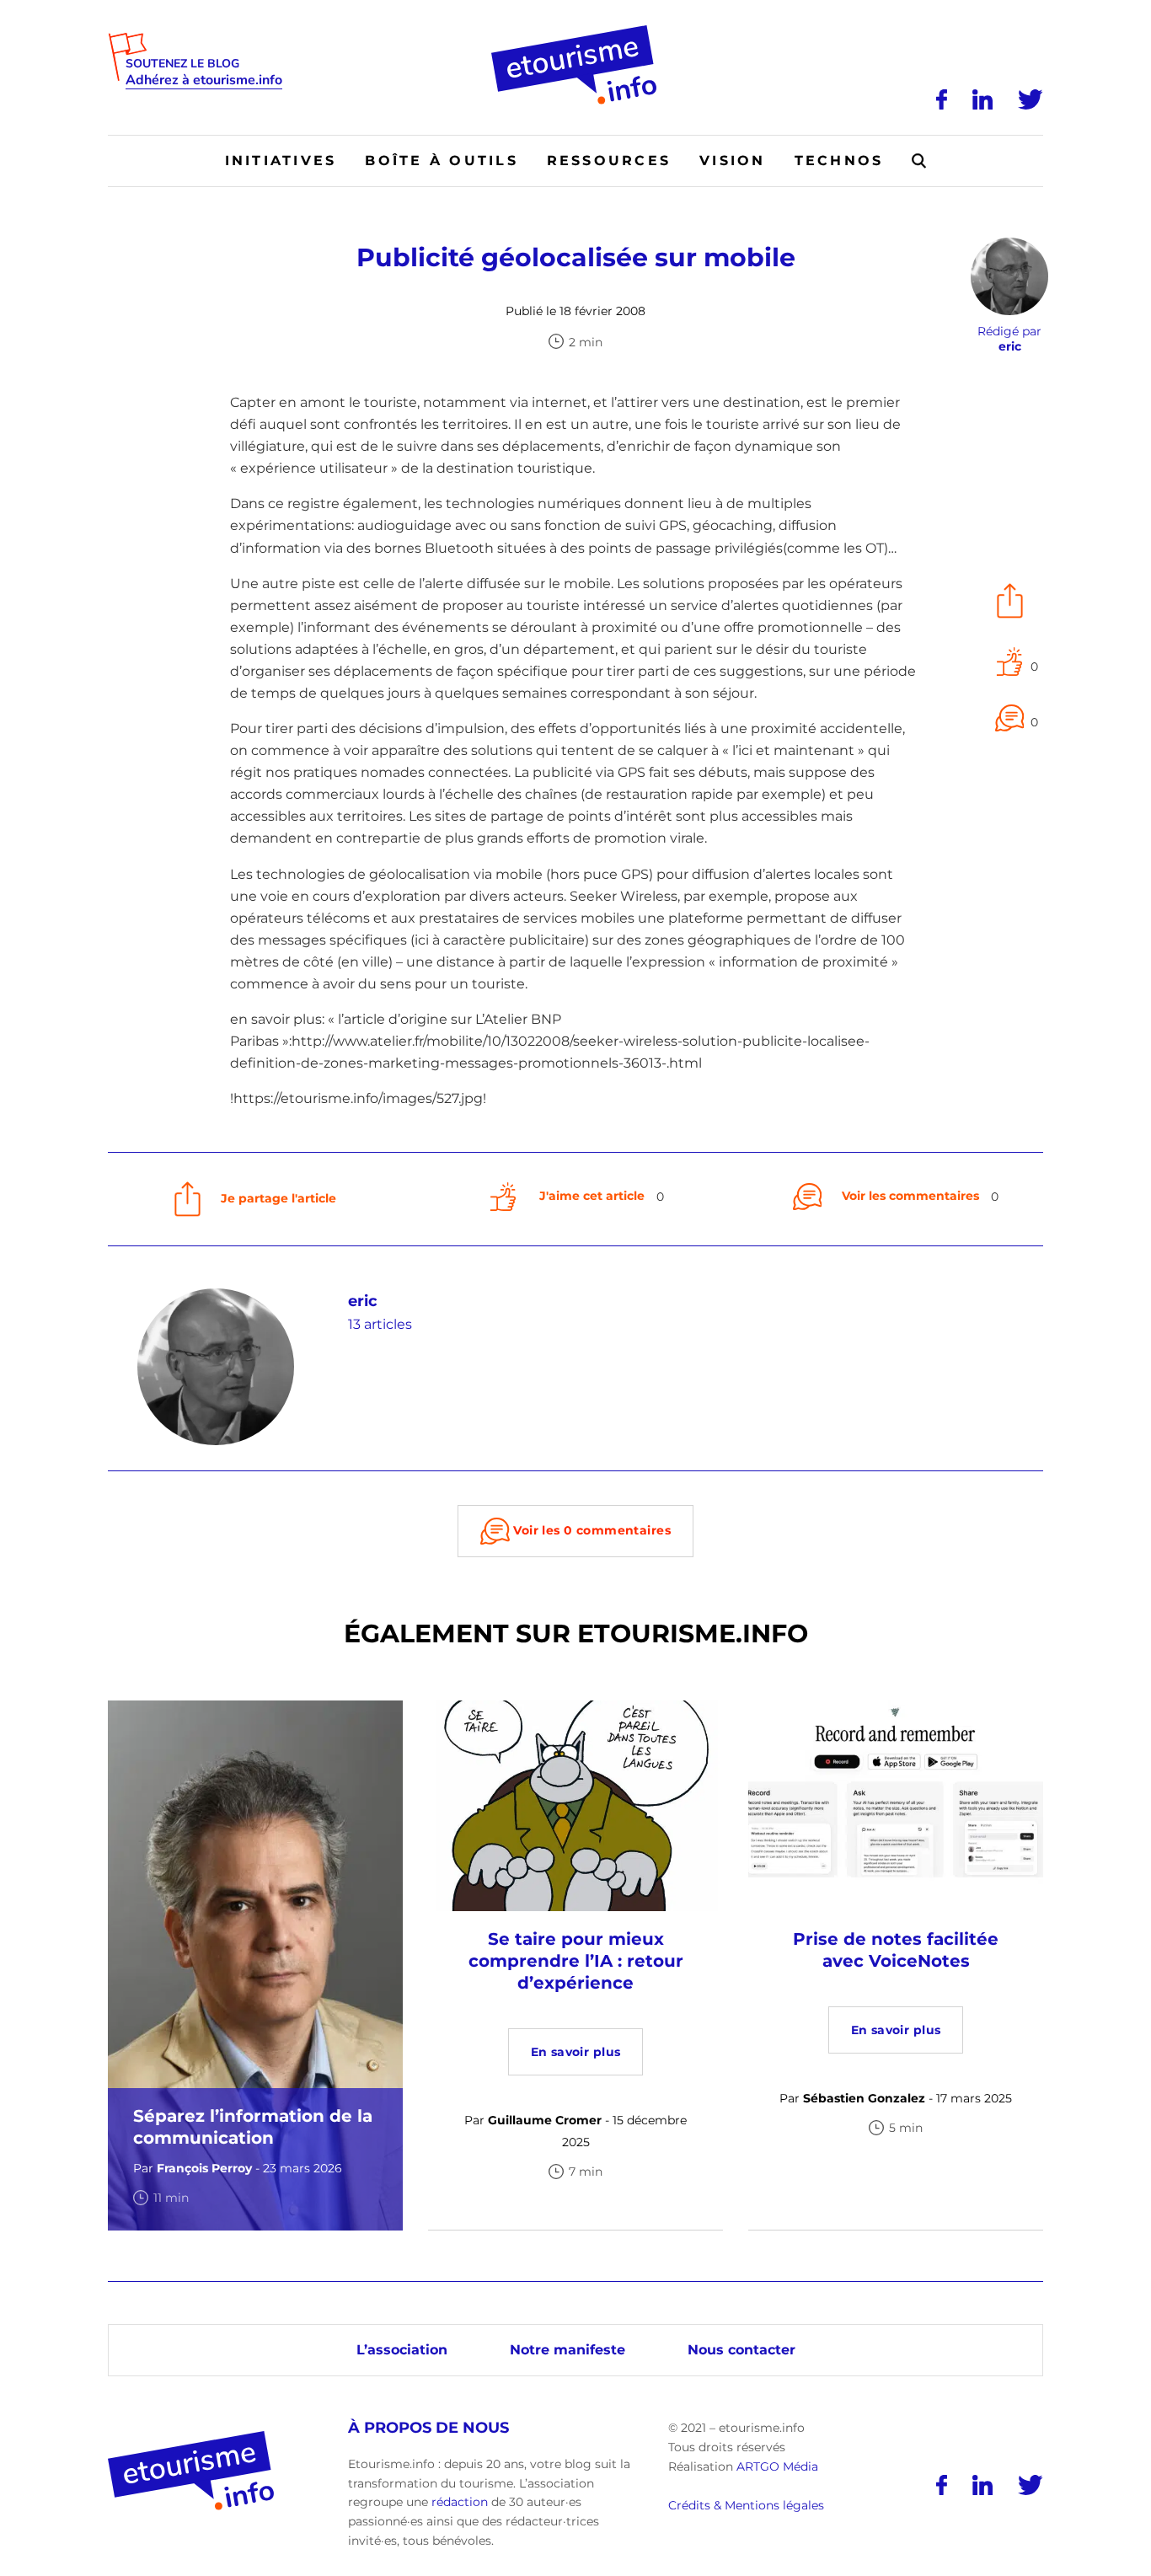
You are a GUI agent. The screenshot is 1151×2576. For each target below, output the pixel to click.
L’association (402, 2350)
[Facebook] (942, 99)
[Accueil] (576, 31)
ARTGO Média (777, 2466)
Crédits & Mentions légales (746, 2505)
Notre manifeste (567, 2350)
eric (363, 1301)
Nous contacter (741, 2350)
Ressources (609, 161)
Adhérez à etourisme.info (204, 80)
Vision (732, 161)
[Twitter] (1031, 99)
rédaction (460, 2502)
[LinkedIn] (982, 99)
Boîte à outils (441, 161)
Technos (839, 161)
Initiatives (281, 161)
